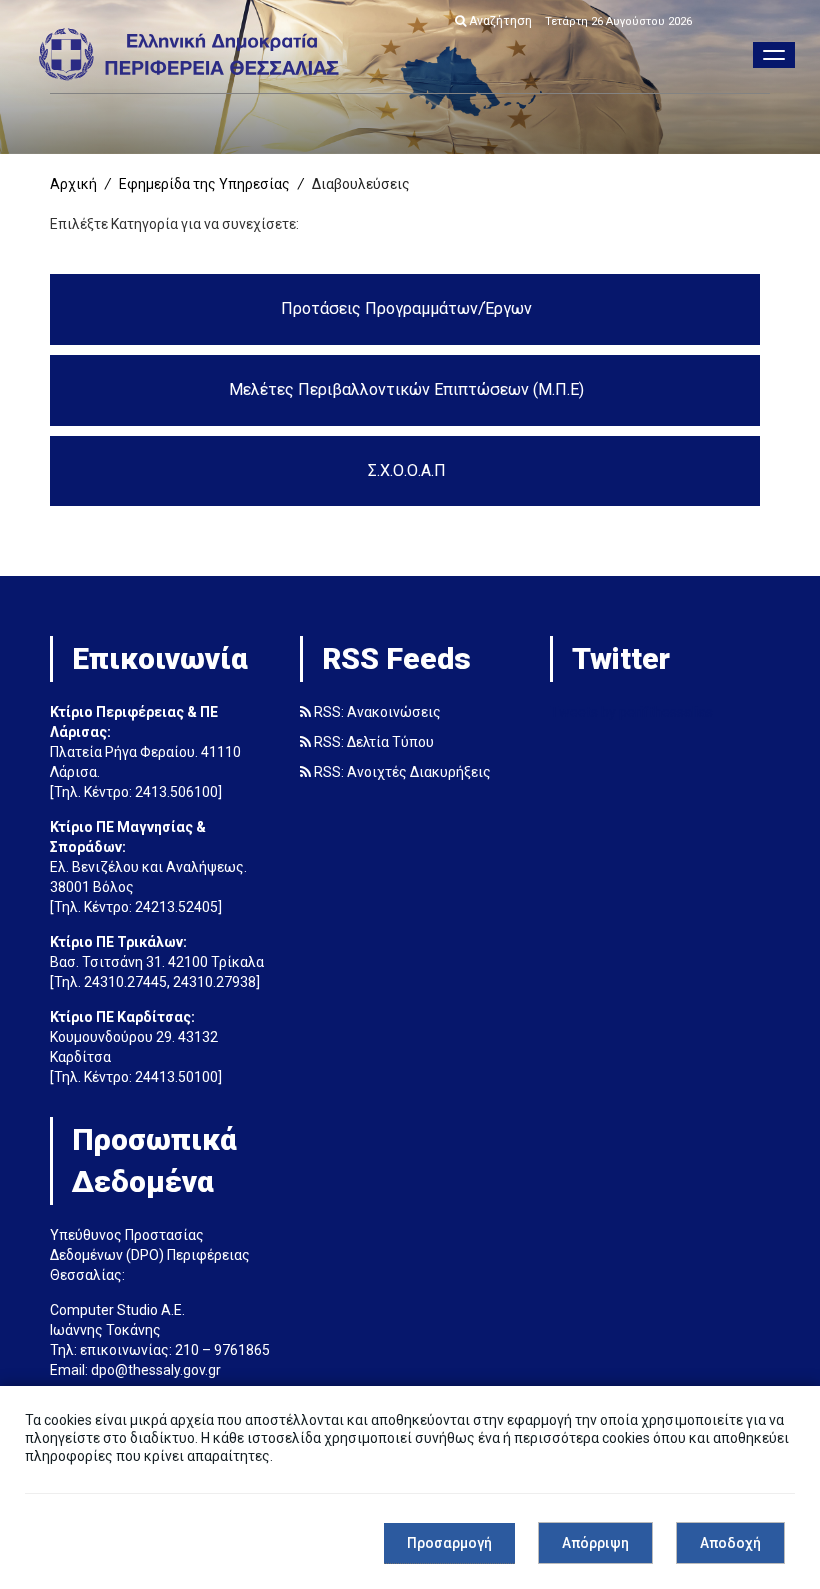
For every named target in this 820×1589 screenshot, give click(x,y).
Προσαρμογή (449, 1543)
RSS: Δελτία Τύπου (372, 742)
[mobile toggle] (774, 55)
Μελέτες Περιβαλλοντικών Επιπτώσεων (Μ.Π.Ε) (406, 389)
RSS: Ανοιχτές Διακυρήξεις (401, 772)
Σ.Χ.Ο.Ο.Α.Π (407, 470)
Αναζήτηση (499, 21)
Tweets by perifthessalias (631, 712)
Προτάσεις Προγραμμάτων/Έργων (406, 308)
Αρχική (73, 184)
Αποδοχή (730, 1543)
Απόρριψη (595, 1543)
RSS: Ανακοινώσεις (376, 712)
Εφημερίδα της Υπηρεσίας (204, 184)
